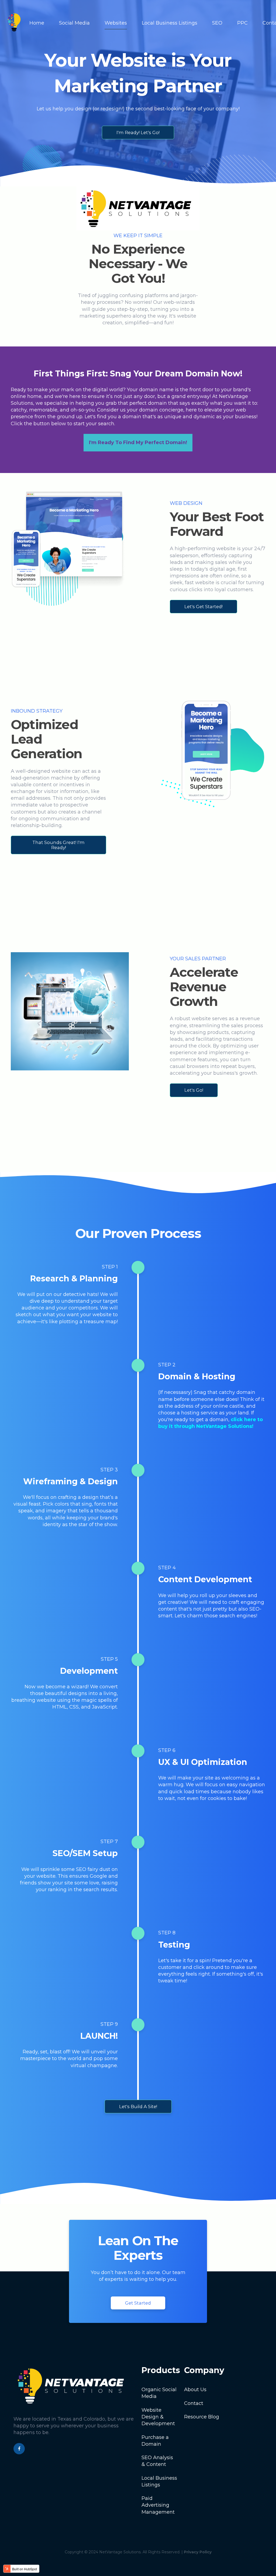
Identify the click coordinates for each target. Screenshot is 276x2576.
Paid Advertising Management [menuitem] (158, 2505)
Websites (116, 23)
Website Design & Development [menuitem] (158, 2417)
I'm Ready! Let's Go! (138, 132)
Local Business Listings (170, 23)
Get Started (138, 2303)
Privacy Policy (198, 2552)
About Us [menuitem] (195, 2390)
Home (37, 23)
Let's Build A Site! (138, 2107)
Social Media (74, 23)
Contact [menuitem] (194, 2403)
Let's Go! (194, 1090)
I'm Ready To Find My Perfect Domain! (138, 443)
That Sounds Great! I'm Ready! (58, 845)
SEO (217, 23)
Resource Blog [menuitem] (202, 2417)
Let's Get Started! (203, 607)
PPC (242, 23)
